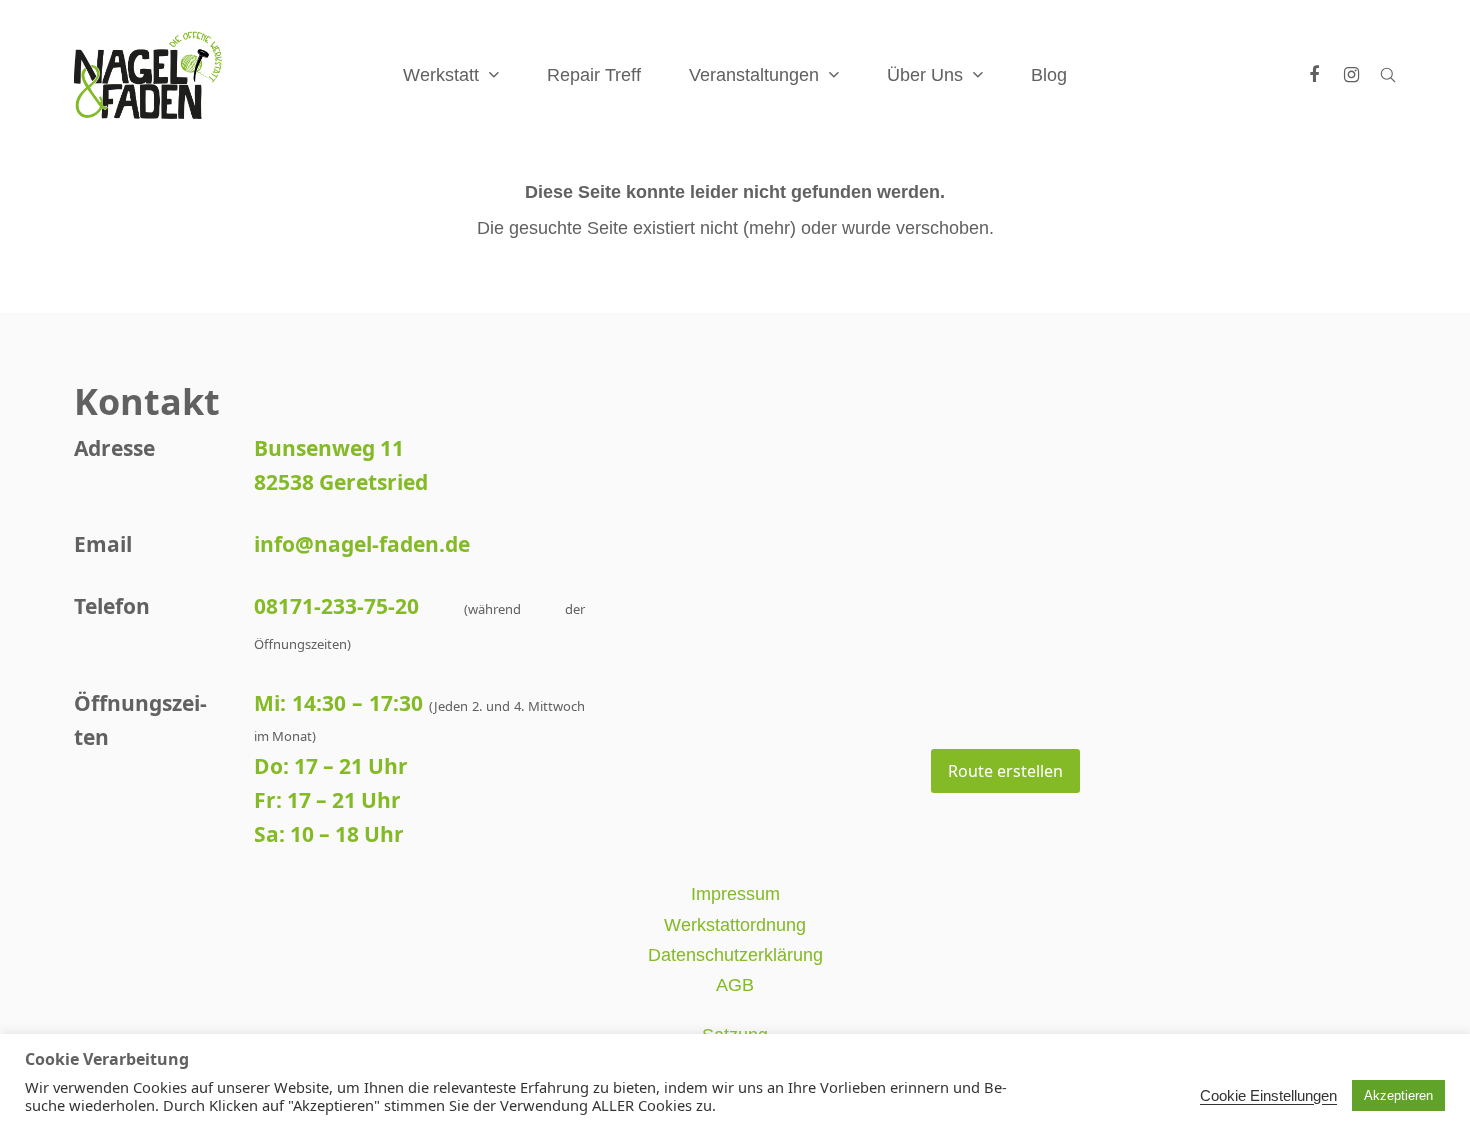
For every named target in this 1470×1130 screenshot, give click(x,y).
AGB (735, 985)
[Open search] (1388, 75)
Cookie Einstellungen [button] (1268, 1096)
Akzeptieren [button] (1398, 1095)
